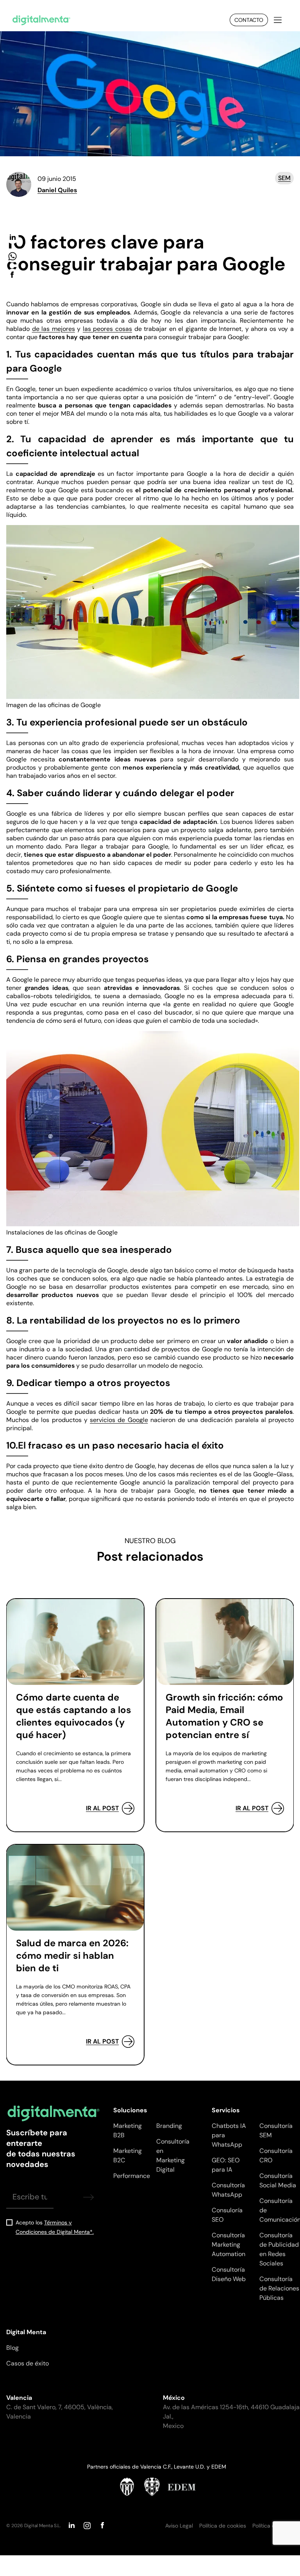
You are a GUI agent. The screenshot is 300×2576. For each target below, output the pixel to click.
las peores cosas (107, 329)
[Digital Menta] (41, 20)
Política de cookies (223, 2526)
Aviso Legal (179, 2526)
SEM (284, 178)
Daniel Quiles (57, 190)
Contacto (249, 20)
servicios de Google (119, 1420)
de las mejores (54, 329)
